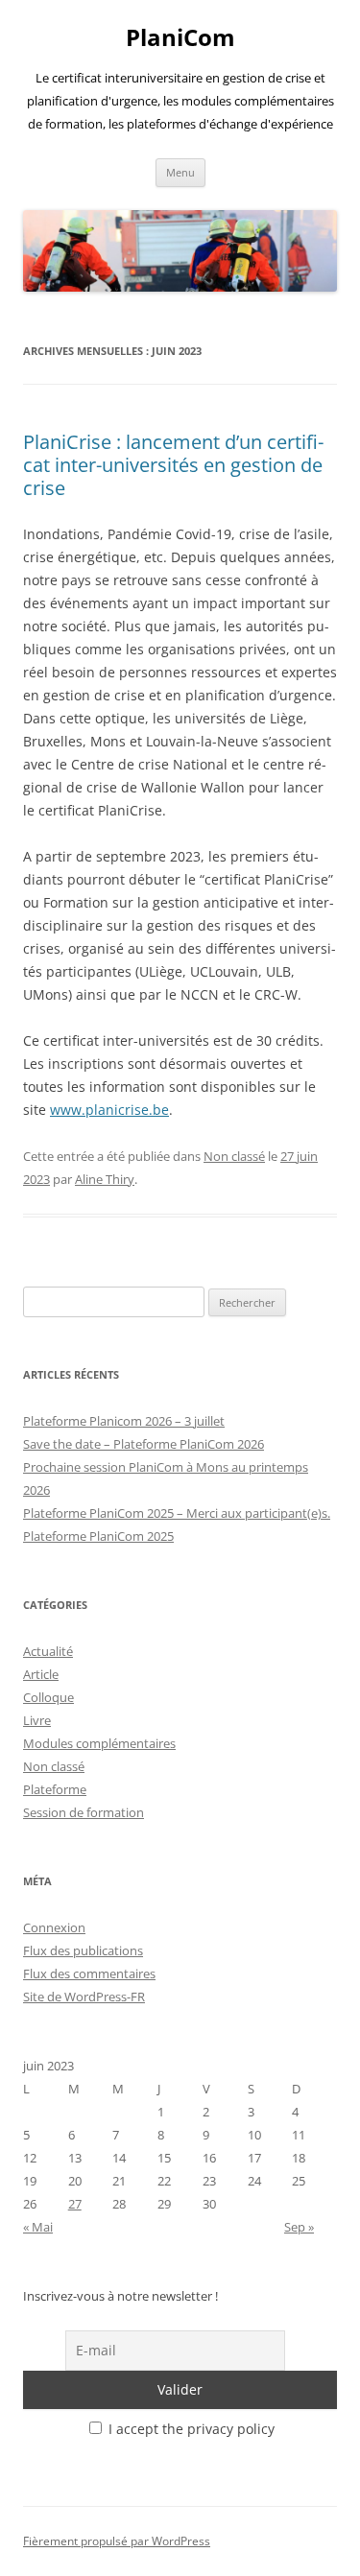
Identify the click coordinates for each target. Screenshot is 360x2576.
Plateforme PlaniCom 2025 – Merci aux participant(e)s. (177, 1513)
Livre (37, 1720)
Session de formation (84, 1812)
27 (75, 2204)
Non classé (234, 1156)
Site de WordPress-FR (84, 1997)
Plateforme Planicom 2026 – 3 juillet (124, 1421)
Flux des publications (83, 1950)
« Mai (38, 2227)
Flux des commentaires (89, 1973)
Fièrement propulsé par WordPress (117, 2541)
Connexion (54, 1927)
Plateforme (55, 1789)
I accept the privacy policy (190, 2429)
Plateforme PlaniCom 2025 (98, 1536)
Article (41, 1674)
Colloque (48, 1697)
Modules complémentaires (99, 1743)
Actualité (48, 1651)
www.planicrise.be (109, 1110)
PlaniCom (180, 38)
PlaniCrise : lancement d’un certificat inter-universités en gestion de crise (173, 465)
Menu (180, 172)
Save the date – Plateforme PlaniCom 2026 (144, 1444)
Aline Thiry (105, 1179)
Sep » (299, 2227)
